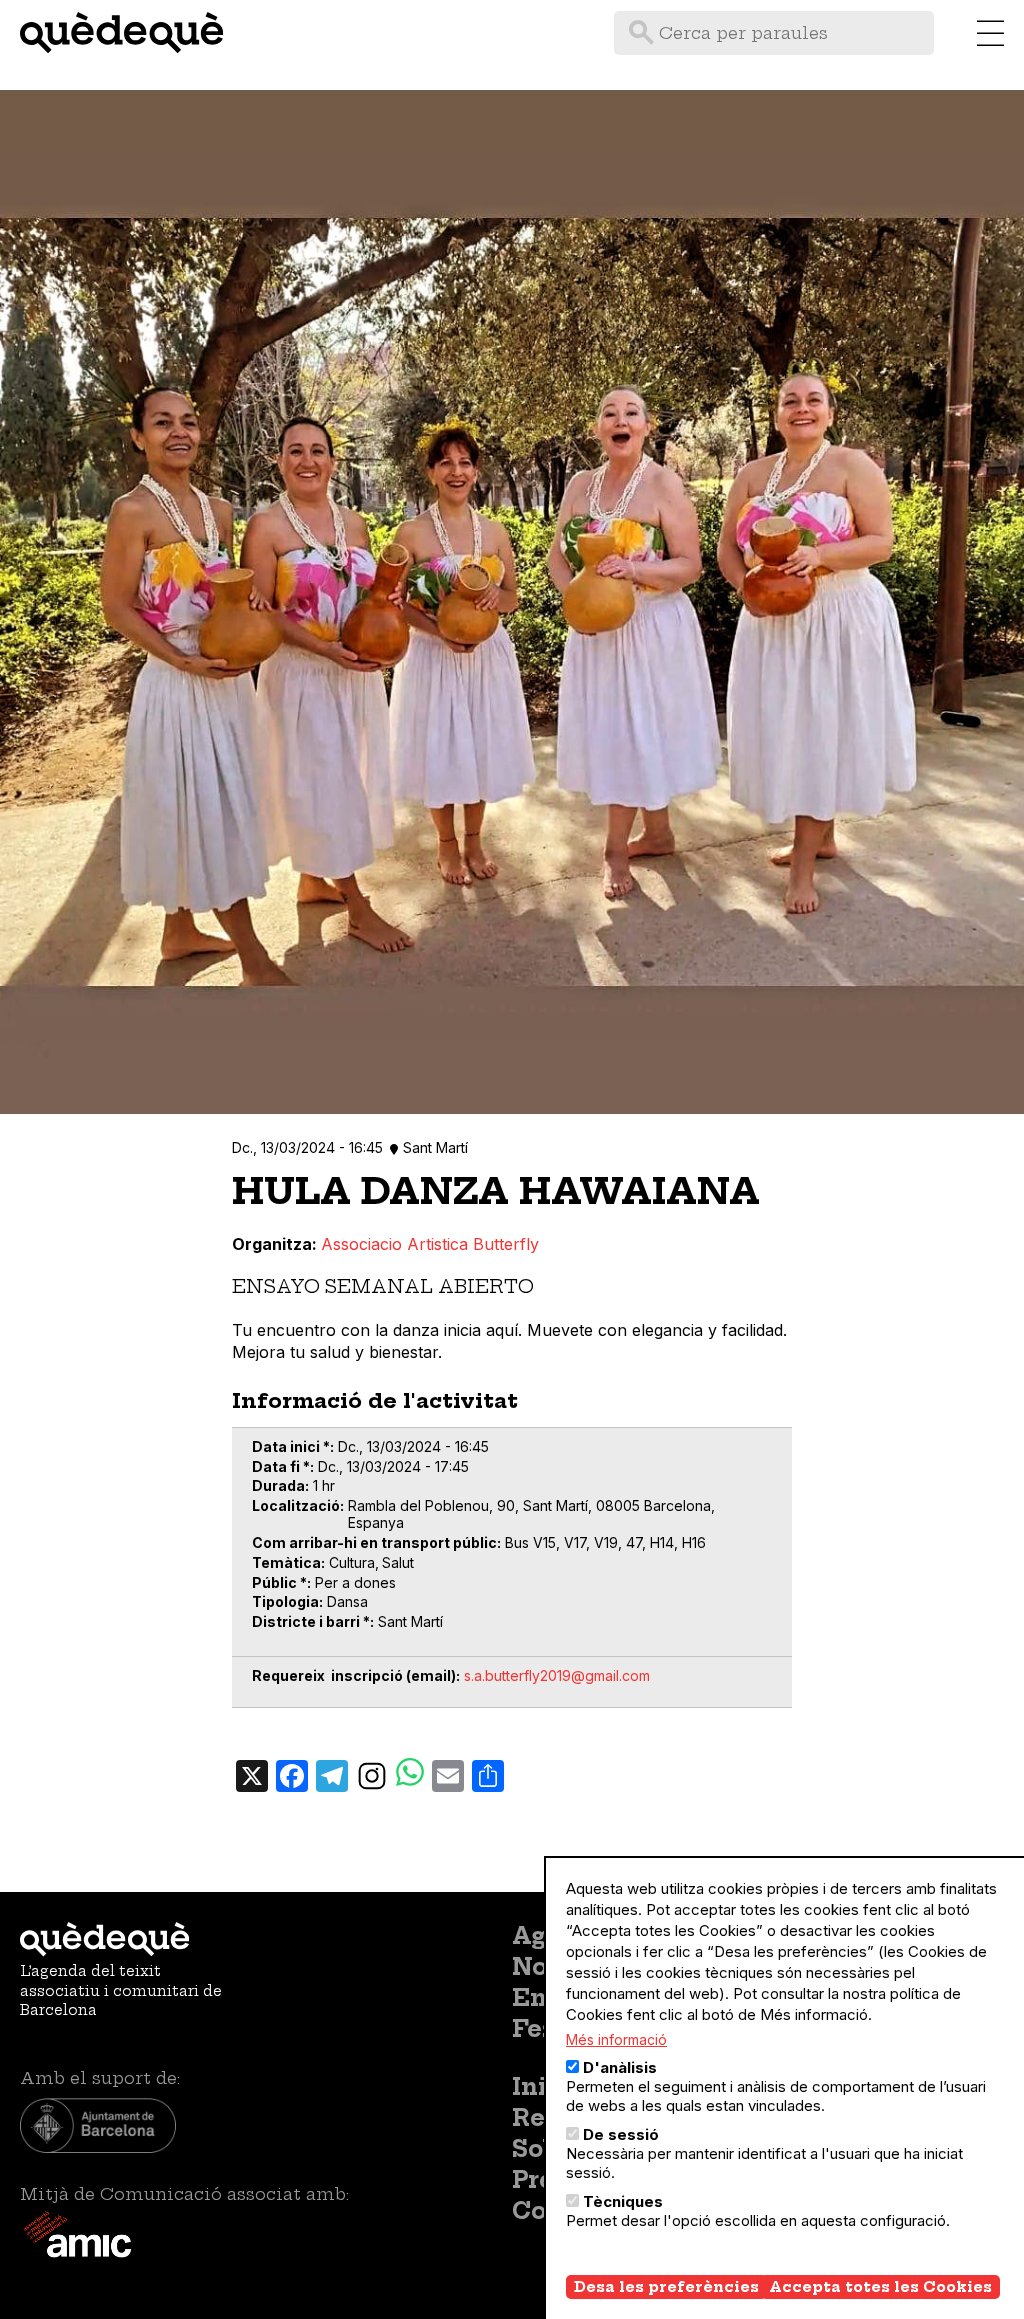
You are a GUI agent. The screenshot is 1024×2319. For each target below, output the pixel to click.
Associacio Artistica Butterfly (430, 1244)
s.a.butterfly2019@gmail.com (557, 1675)
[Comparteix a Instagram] (372, 1775)
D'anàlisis (620, 2067)
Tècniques (623, 2201)
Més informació (616, 2039)
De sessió (621, 2134)
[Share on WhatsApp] (410, 1774)
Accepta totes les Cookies (880, 2287)
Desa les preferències (666, 2287)
